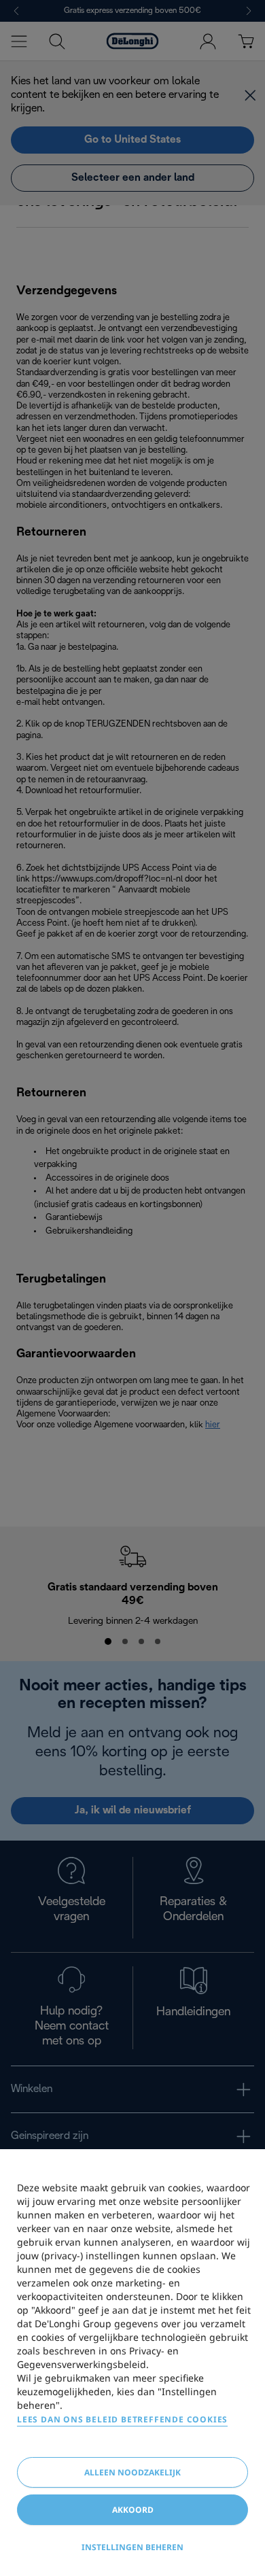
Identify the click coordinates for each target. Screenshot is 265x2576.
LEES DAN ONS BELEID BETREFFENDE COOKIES (122, 2419)
